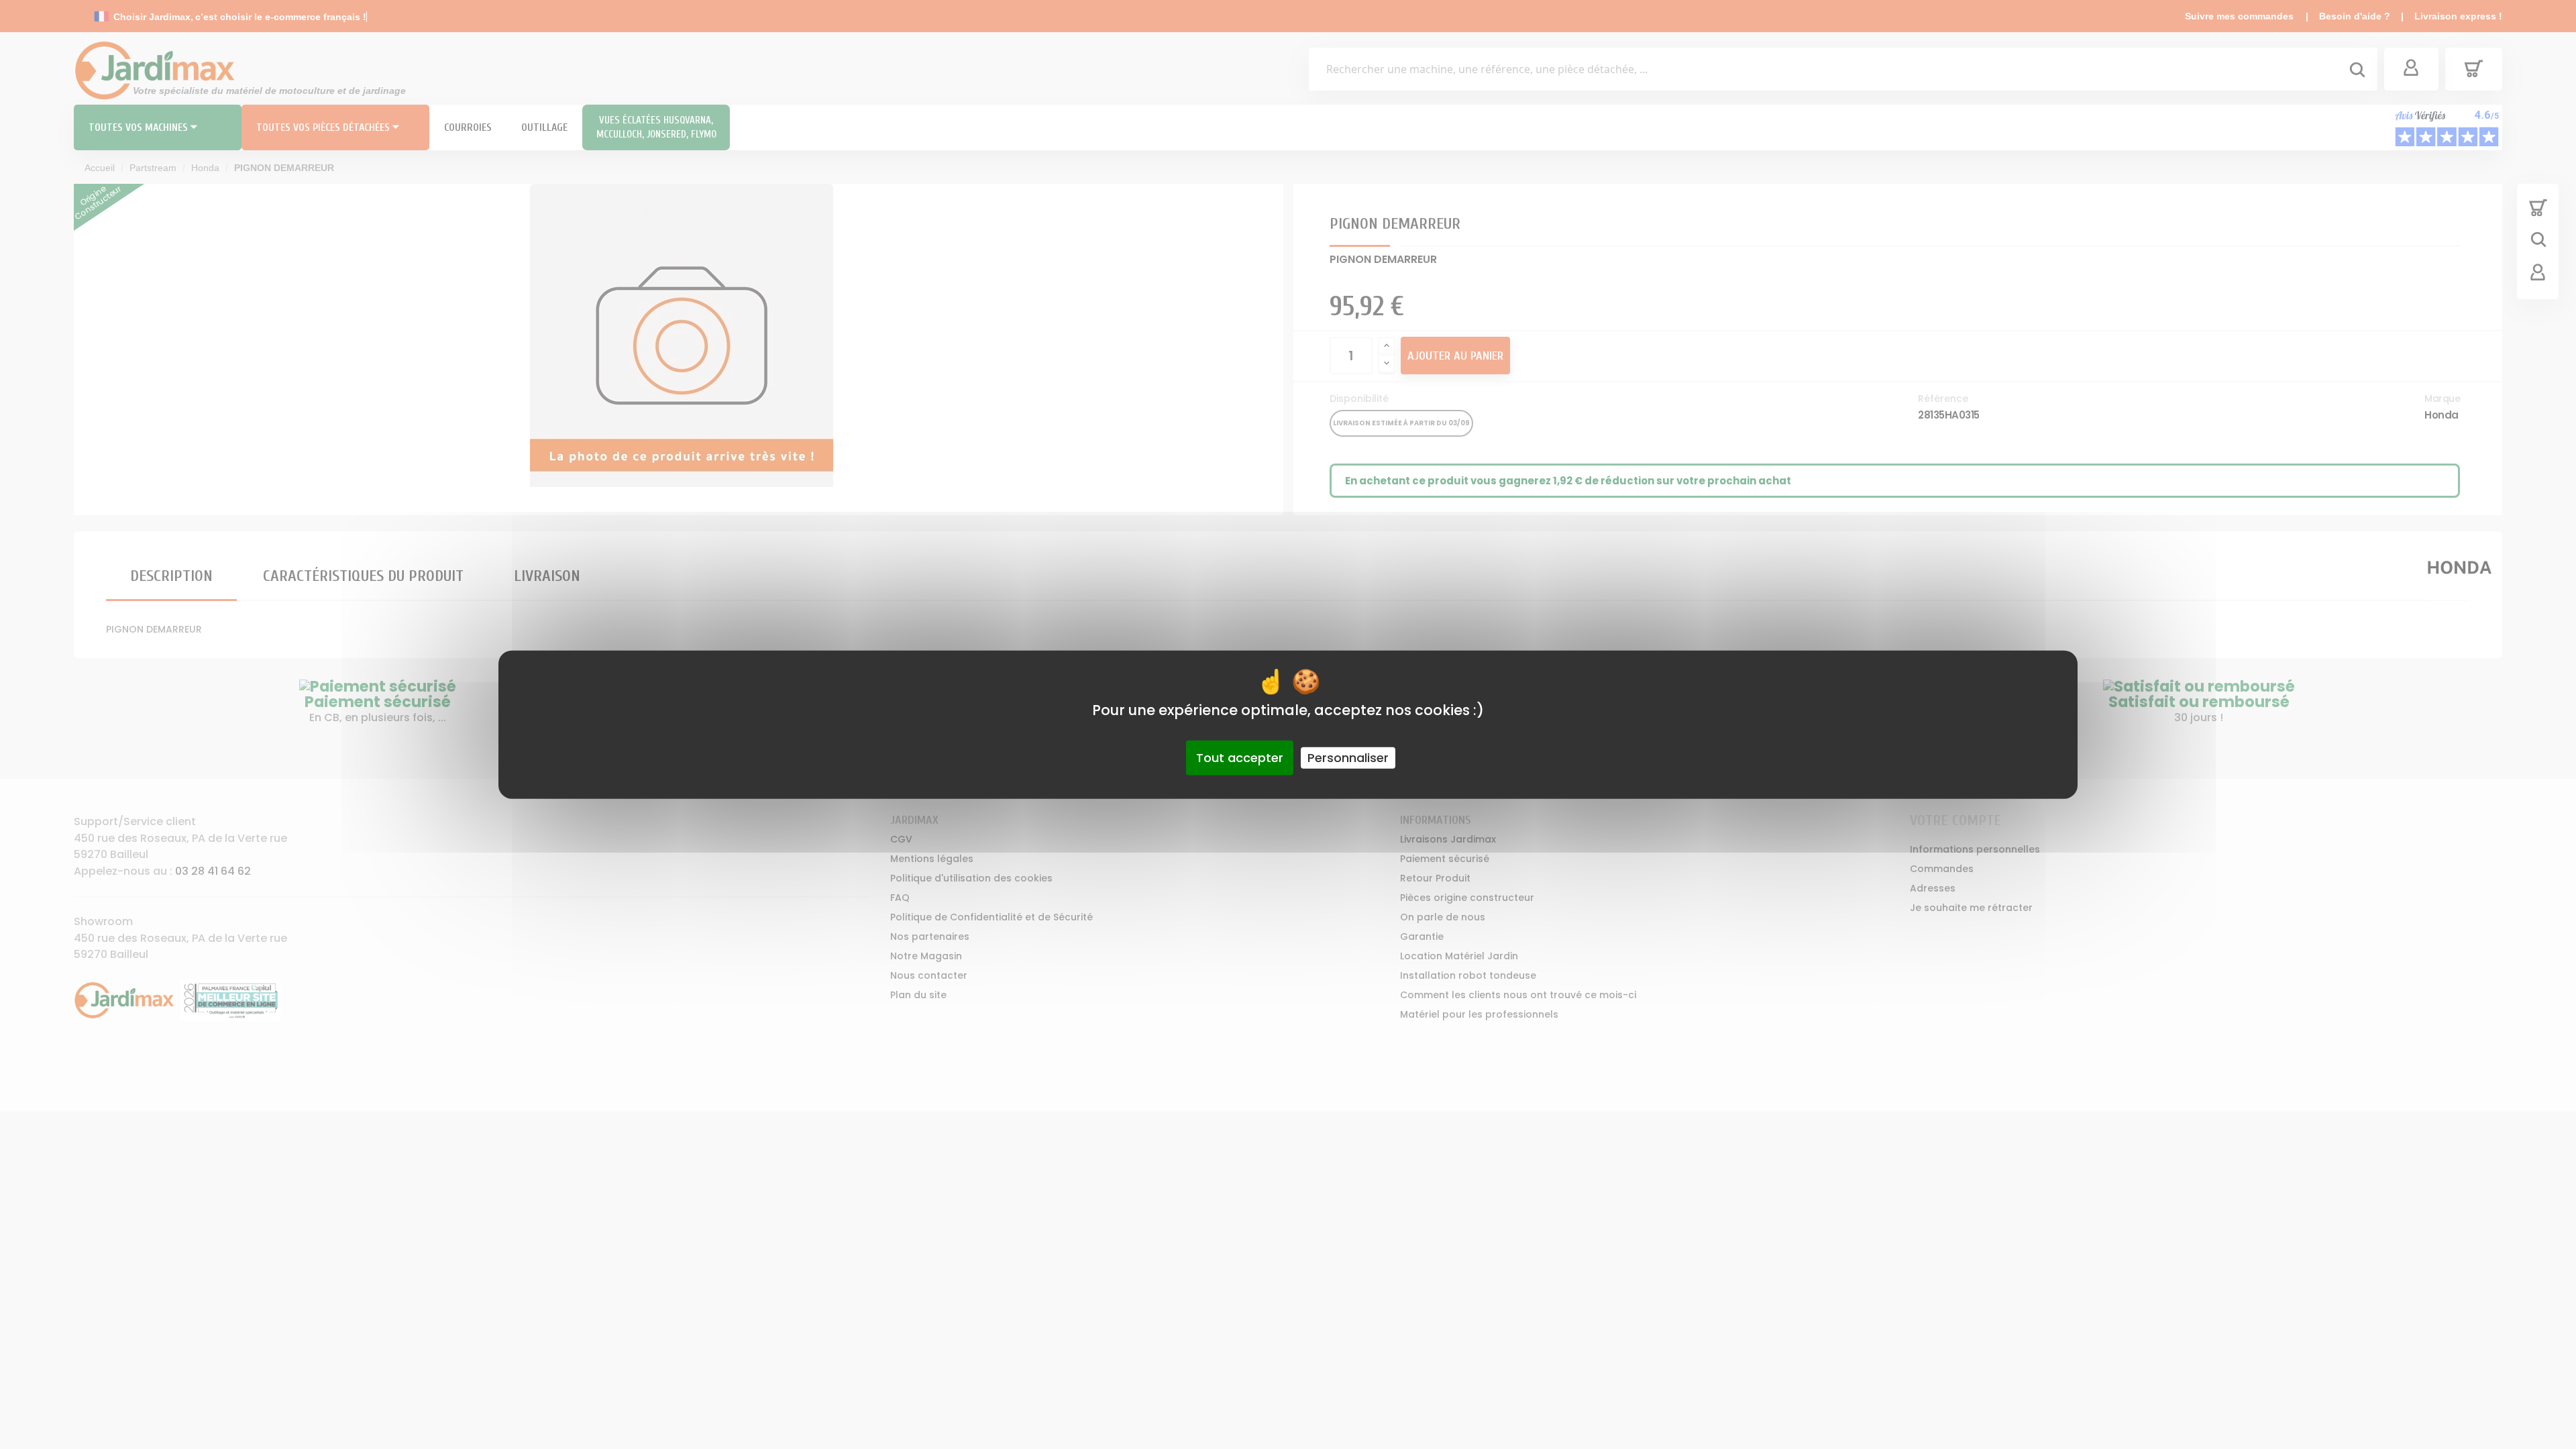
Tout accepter (1240, 758)
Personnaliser (1348, 758)
